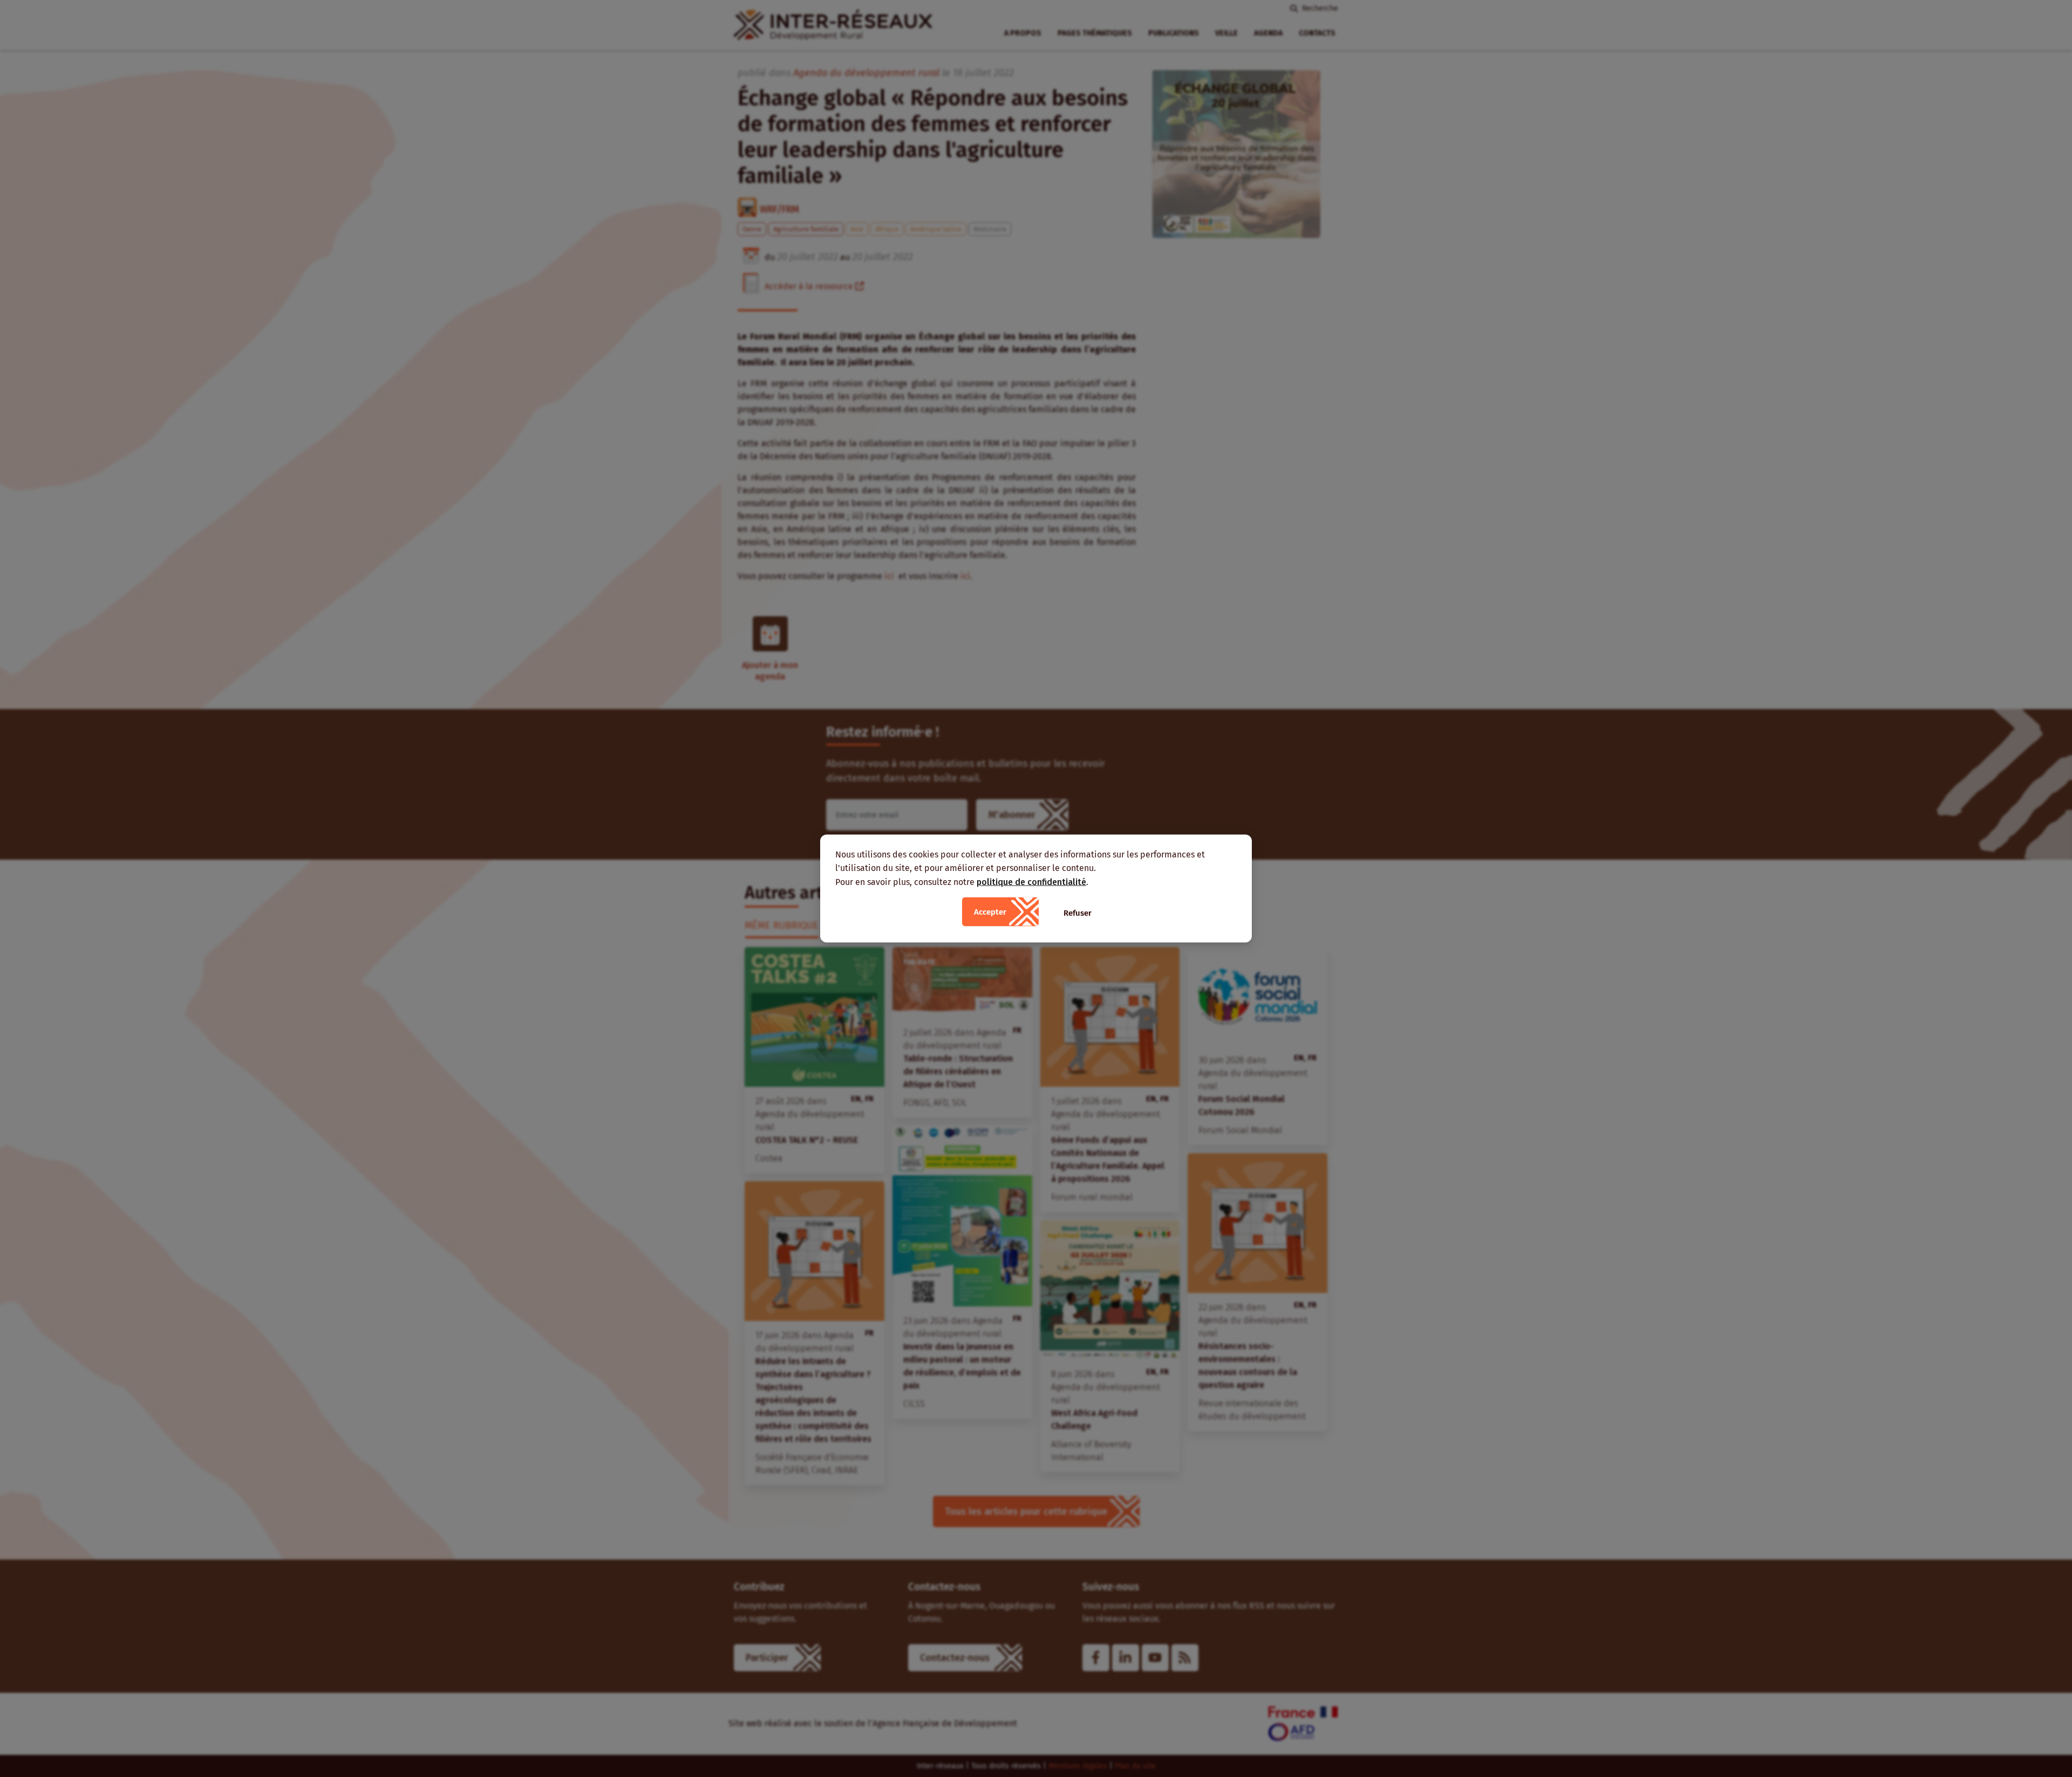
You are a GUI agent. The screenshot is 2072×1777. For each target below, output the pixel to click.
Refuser (1078, 913)
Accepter (990, 912)
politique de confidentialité (1031, 881)
